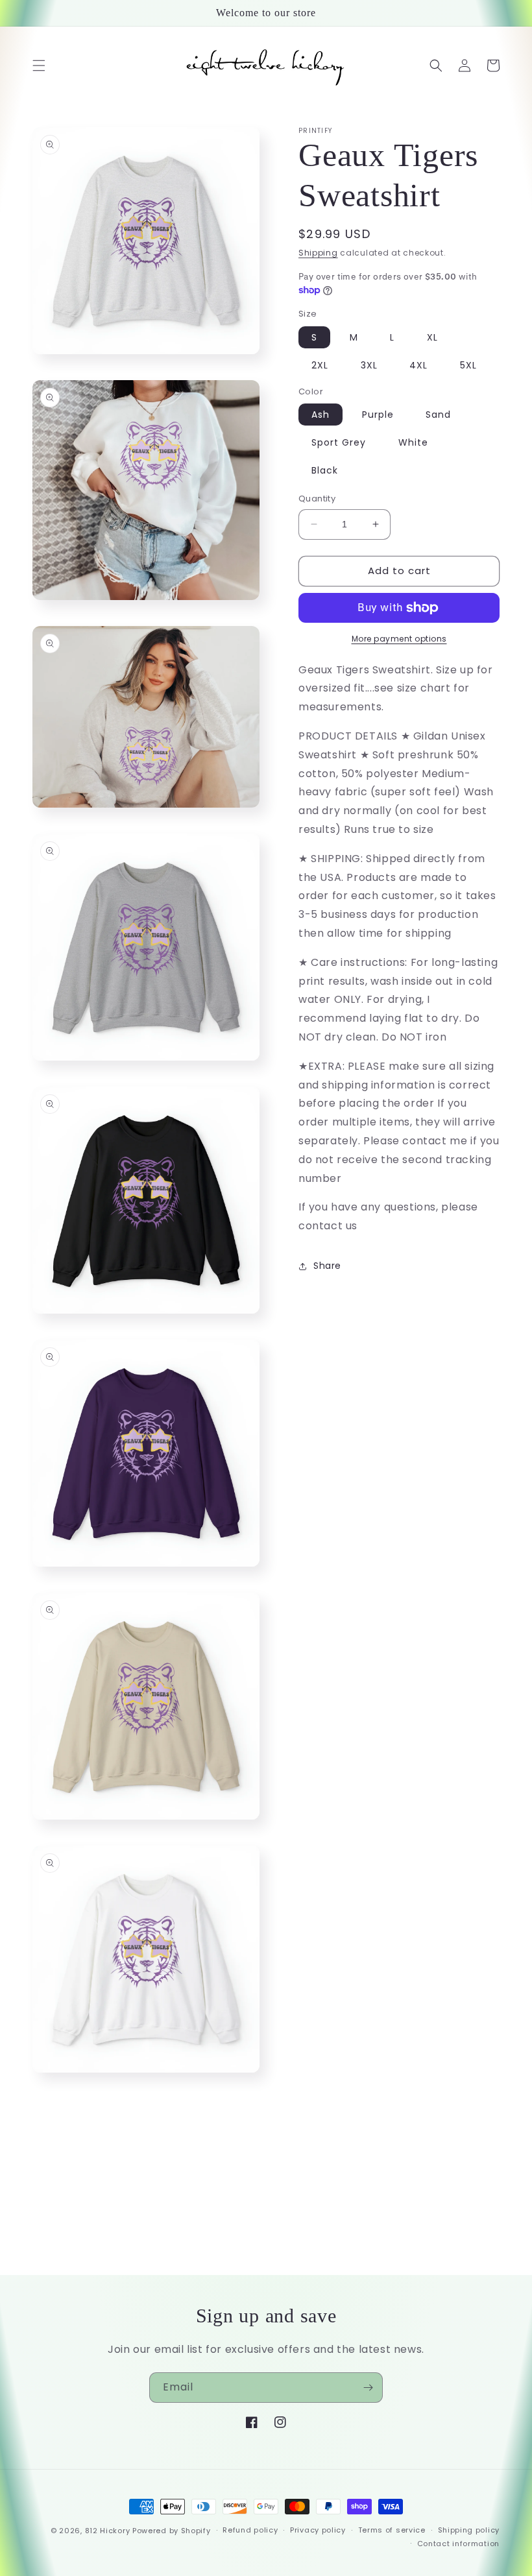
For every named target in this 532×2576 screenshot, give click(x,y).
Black (325, 470)
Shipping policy (469, 2530)
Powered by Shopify (172, 2531)
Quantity (317, 499)
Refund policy (250, 2530)
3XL (369, 365)
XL (432, 337)
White (413, 442)
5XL (468, 365)
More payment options (399, 639)
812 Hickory (108, 2531)
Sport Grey (339, 442)
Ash (320, 415)
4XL (418, 365)
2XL (320, 365)
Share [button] (327, 1266)
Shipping (318, 253)
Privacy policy (318, 2530)
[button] (39, 66)
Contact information (458, 2544)
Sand (438, 415)
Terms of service (392, 2530)
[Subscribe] (368, 2388)
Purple (378, 415)
